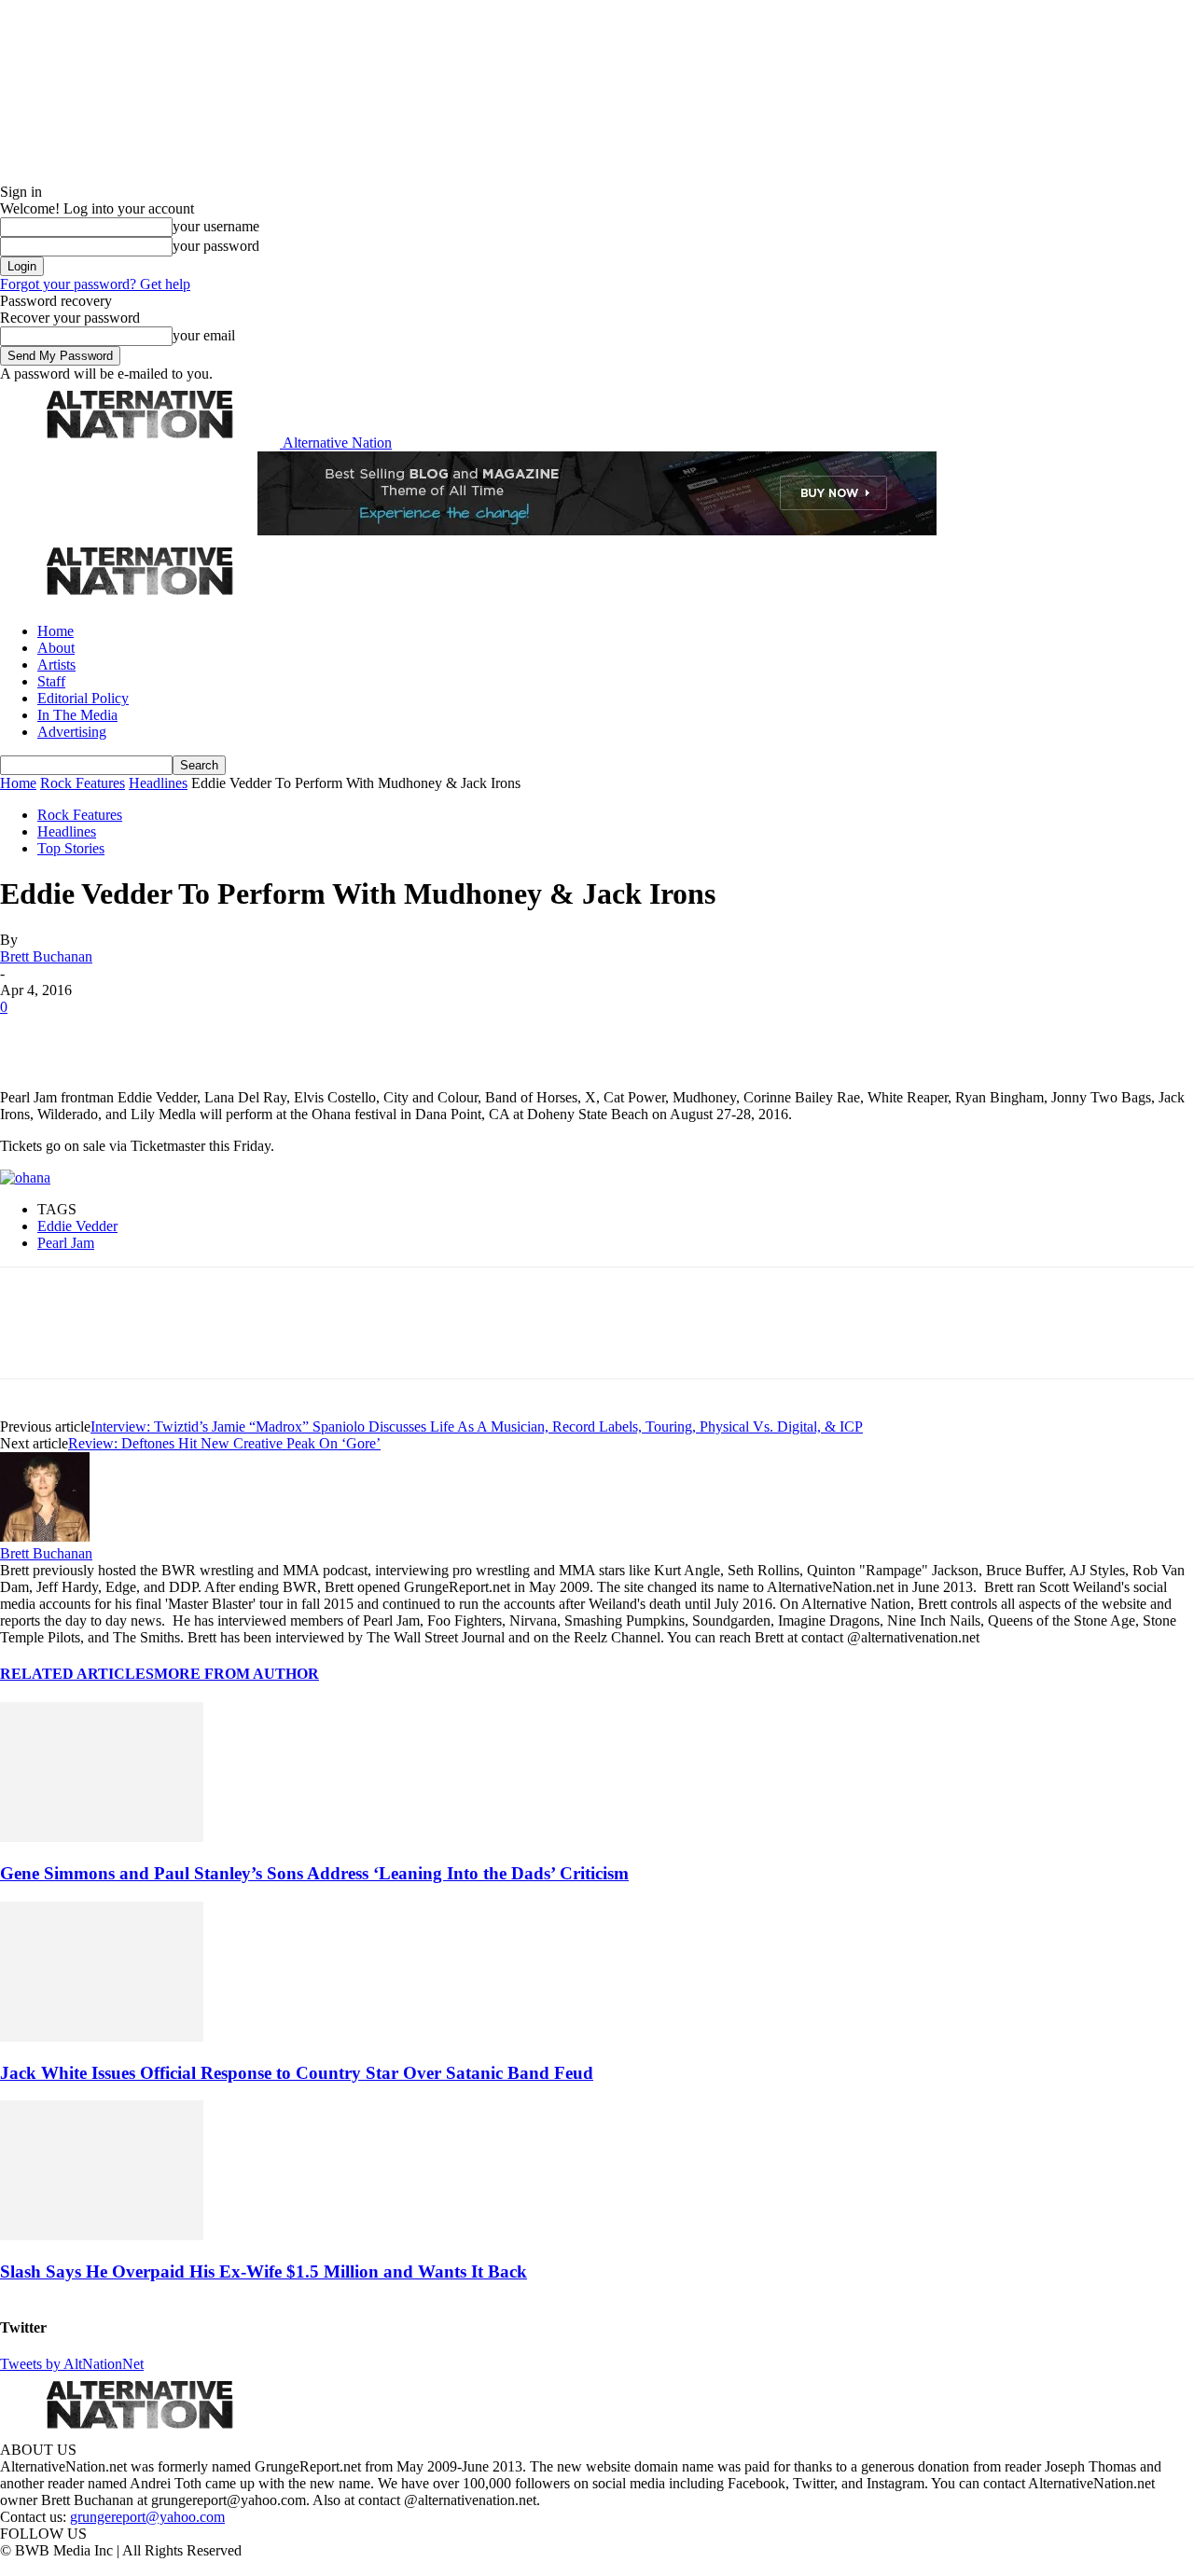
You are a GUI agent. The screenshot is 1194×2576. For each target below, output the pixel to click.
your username (216, 226)
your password (216, 246)
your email (204, 335)
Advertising (72, 732)
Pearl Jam (66, 1243)
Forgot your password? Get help (95, 284)
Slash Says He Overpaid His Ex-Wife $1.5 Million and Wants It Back (264, 2271)
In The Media (77, 715)
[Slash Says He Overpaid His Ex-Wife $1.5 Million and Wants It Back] (102, 2235)
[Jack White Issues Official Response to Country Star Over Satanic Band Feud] (102, 2036)
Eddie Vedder (77, 1226)
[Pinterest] (160, 1035)
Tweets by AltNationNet (72, 2364)
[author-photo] (45, 1537)
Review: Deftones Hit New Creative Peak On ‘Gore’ (224, 1443)
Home (56, 631)
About (56, 648)
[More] (293, 1035)
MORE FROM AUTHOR (236, 1674)
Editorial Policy (83, 698)
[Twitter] (95, 1035)
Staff (51, 681)
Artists (56, 665)
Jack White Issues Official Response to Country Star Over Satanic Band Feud (297, 2073)
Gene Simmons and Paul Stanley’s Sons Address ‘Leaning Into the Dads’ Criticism (314, 1873)
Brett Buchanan (46, 956)
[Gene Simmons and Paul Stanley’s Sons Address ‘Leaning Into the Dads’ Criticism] (102, 1837)
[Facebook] (30, 1035)
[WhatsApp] (226, 1035)
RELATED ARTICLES (77, 1674)
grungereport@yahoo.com (147, 2517)
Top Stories (71, 848)
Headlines (158, 783)
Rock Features (83, 783)
